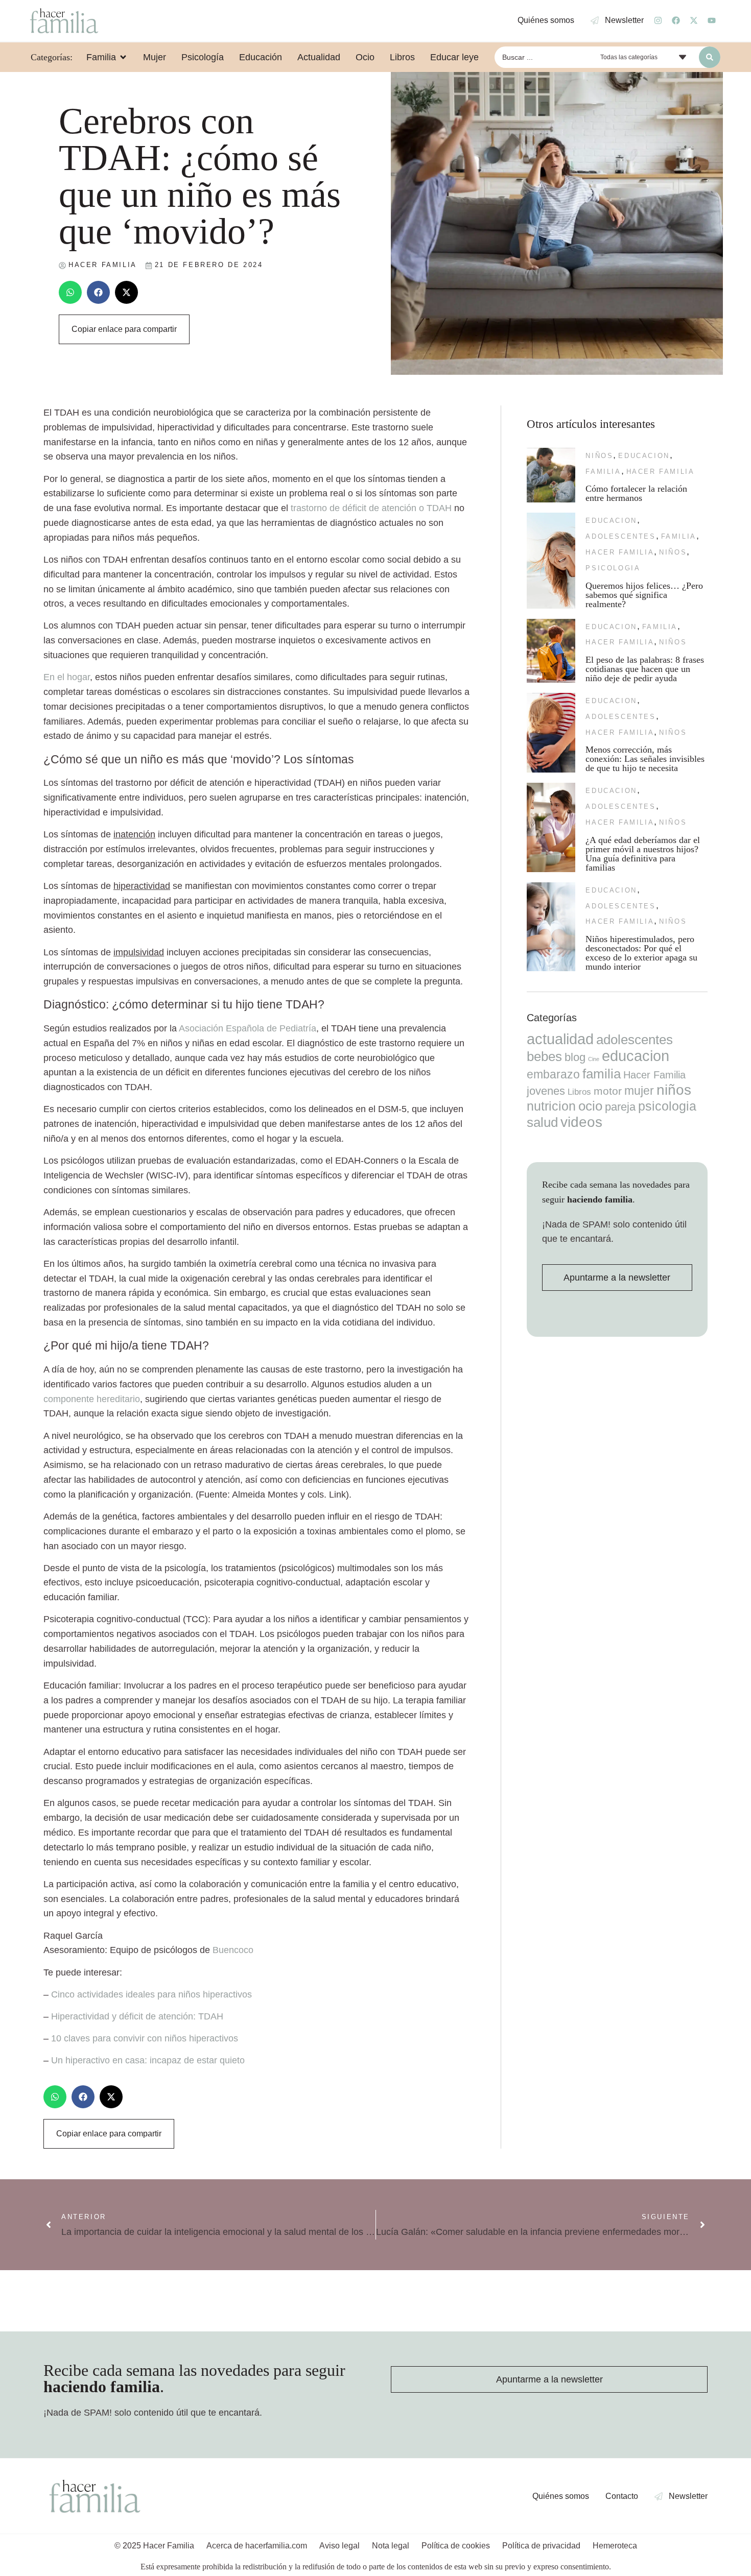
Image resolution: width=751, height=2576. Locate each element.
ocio (590, 1106)
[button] (70, 292)
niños (599, 456)
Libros (579, 1092)
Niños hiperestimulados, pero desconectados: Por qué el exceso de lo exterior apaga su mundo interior (641, 953)
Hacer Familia (661, 472)
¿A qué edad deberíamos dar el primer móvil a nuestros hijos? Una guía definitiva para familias (643, 854)
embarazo (553, 1074)
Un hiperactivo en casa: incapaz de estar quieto (148, 2060)
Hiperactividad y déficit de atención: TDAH (137, 2016)
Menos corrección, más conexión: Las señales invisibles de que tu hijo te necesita (645, 759)
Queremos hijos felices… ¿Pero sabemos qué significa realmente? (644, 595)
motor (608, 1091)
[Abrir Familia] (123, 57)
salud (542, 1122)
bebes (544, 1056)
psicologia (613, 568)
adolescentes (620, 536)
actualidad (560, 1039)
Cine (594, 1059)
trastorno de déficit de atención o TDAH (371, 508)
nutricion (551, 1106)
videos (581, 1122)
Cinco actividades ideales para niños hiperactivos (151, 1994)
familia (603, 472)
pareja (620, 1107)
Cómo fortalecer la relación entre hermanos (636, 493)
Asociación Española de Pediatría (248, 1028)
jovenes (546, 1091)
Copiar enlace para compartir (124, 329)
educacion (644, 456)
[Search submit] (710, 57)
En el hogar (67, 677)
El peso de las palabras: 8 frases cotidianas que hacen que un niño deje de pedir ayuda (645, 669)
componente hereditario (92, 1399)
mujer (639, 1091)
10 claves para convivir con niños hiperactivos (145, 2038)
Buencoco (233, 1950)
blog (575, 1057)
